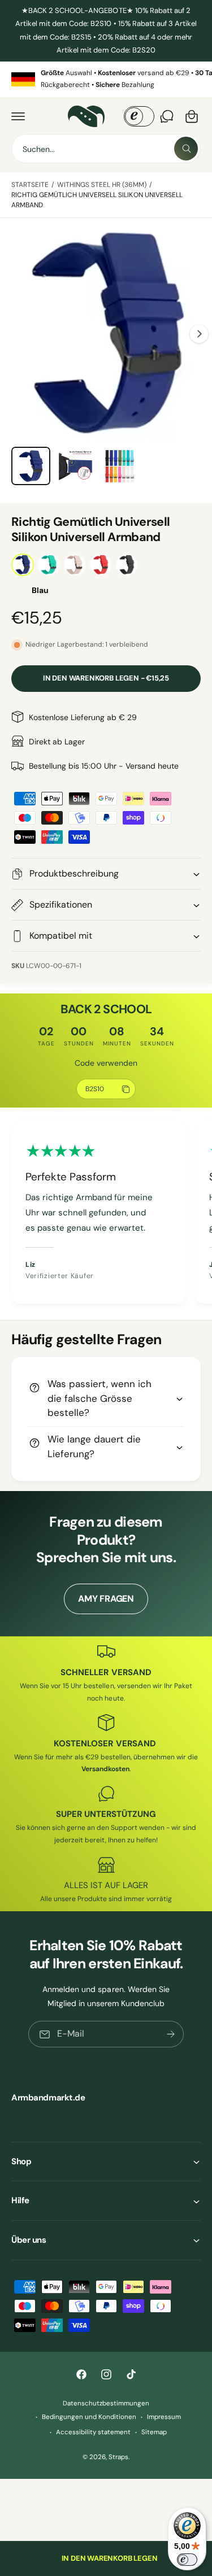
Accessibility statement (93, 2432)
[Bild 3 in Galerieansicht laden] (120, 466)
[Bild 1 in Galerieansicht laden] (31, 466)
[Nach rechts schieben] (199, 334)
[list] (106, 79)
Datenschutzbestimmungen (106, 2403)
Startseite (30, 185)
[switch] (187, 2560)
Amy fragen (106, 1599)
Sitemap (154, 2432)
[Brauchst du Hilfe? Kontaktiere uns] (167, 116)
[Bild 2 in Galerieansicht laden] (75, 466)
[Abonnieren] (171, 2034)
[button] (18, 116)
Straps (118, 2457)
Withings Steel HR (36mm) (102, 185)
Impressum (164, 2417)
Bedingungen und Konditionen (89, 2417)
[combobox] (106, 149)
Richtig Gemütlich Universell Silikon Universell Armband (97, 200)
